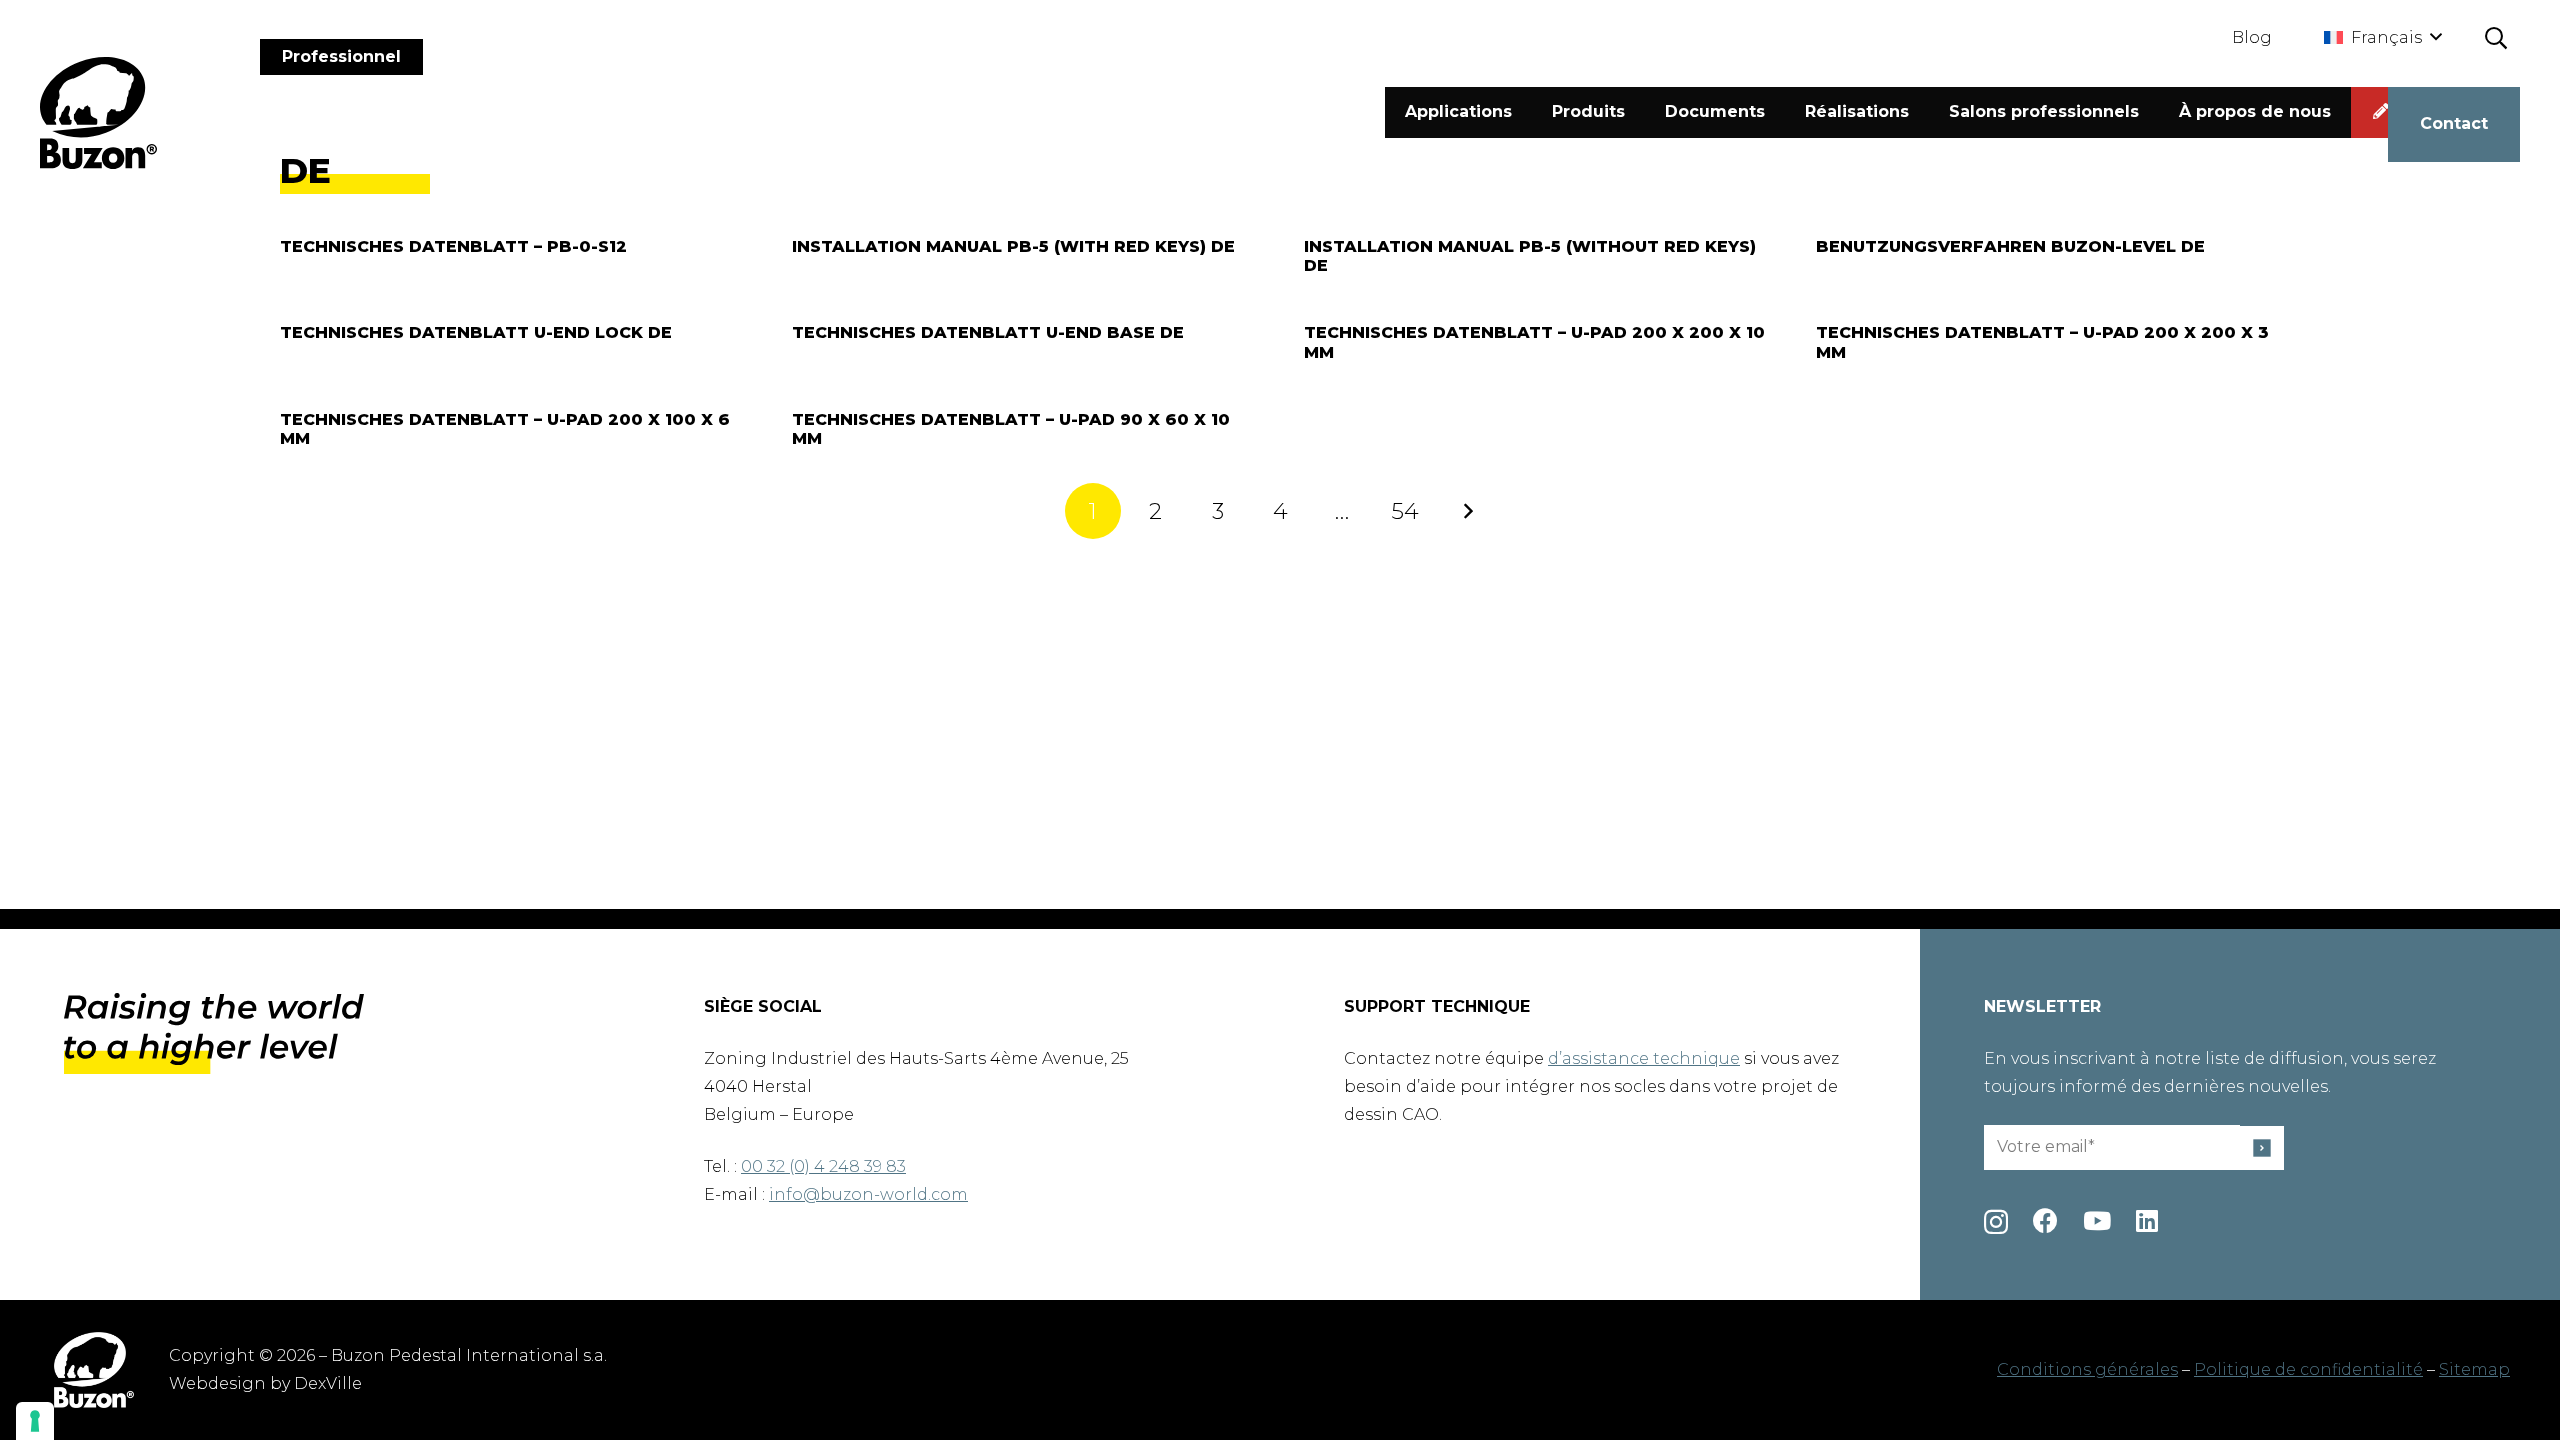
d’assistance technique (1644, 1058)
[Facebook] (2045, 1220)
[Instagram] (1996, 1222)
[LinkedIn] (2147, 1220)
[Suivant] (1467, 511)
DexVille (328, 1383)
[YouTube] (2097, 1220)
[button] (2382, 38)
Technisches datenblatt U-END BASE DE (988, 332)
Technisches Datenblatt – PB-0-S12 (453, 246)
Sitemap (2474, 1369)
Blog (2252, 37)
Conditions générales (2087, 1369)
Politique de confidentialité (2308, 1369)
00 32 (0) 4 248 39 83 (823, 1166)
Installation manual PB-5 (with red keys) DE (1013, 246)
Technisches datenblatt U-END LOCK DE (476, 332)
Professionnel (341, 56)
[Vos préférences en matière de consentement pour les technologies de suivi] (35, 1421)
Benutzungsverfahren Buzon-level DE (2010, 246)
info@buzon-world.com (868, 1194)
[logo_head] (98, 113)
